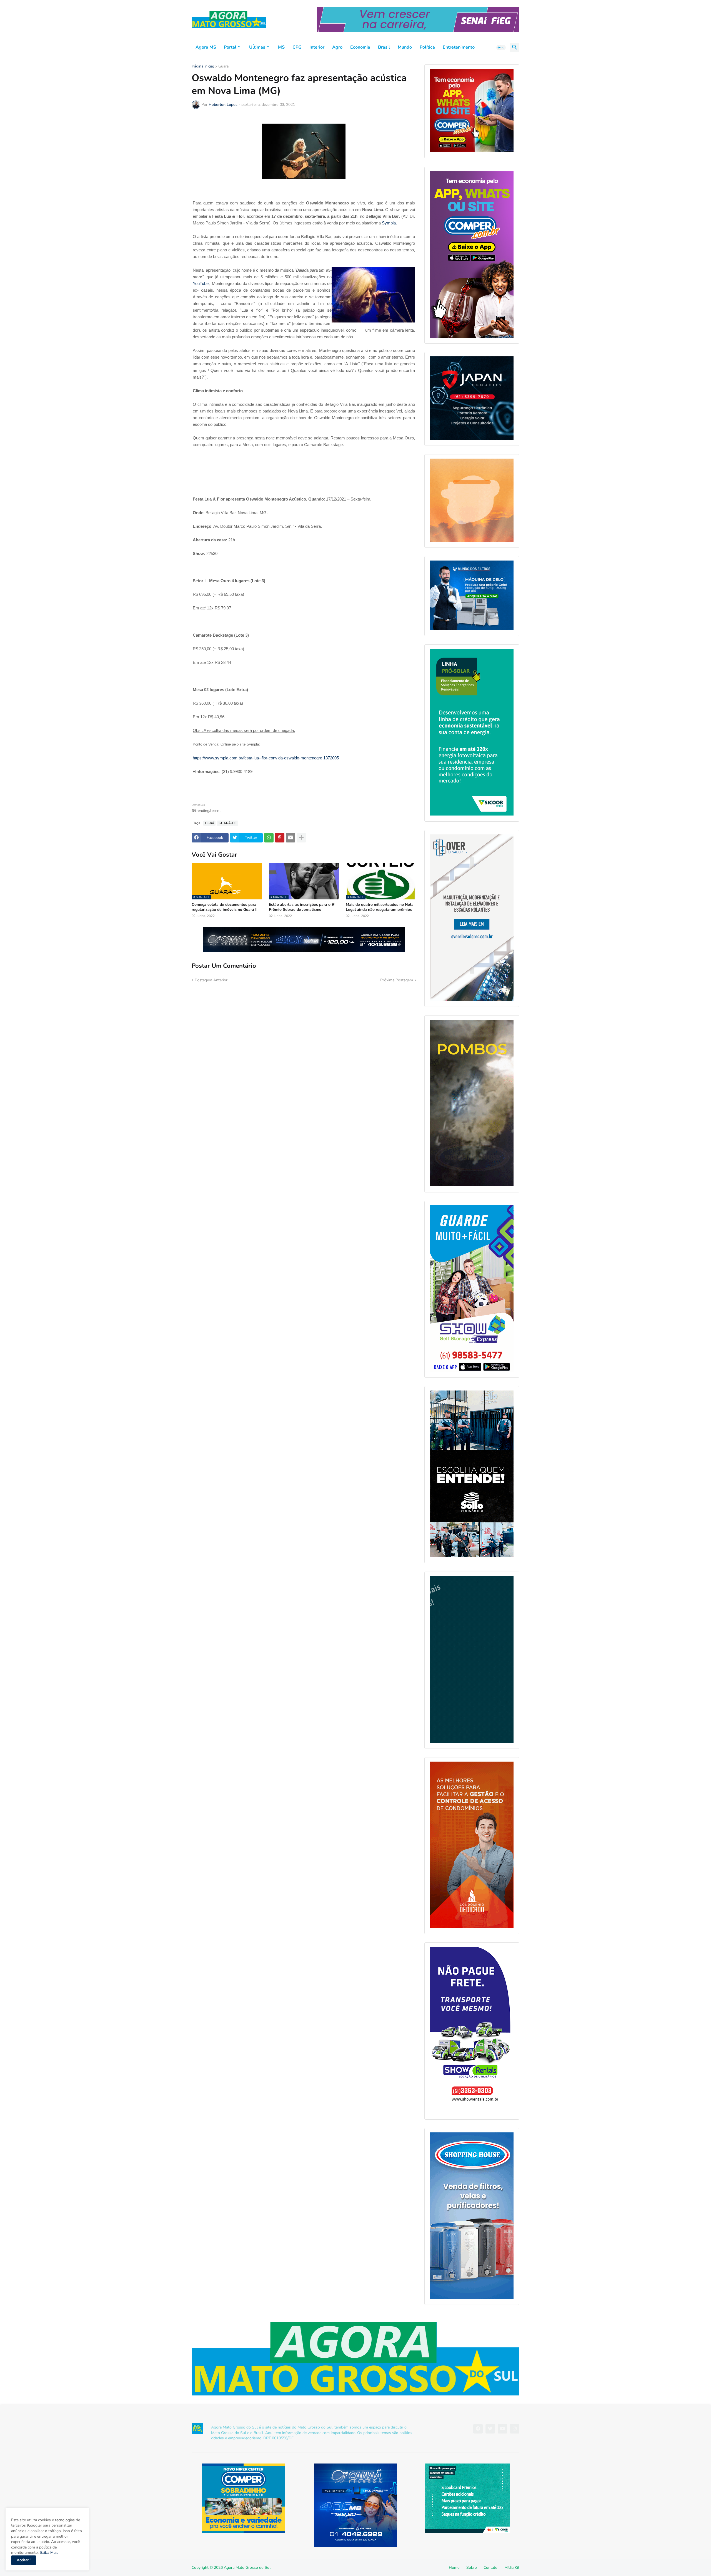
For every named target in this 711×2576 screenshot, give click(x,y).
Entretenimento (459, 47)
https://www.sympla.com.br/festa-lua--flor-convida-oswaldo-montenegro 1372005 (266, 758)
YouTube (201, 284)
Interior (317, 47)
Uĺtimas (257, 47)
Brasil (384, 47)
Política (427, 47)
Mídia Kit (512, 2568)
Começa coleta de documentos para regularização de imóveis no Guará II (225, 907)
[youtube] (502, 2429)
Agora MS (206, 47)
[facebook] (478, 2429)
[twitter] (490, 2429)
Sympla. (389, 223)
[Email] (291, 838)
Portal (230, 47)
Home (454, 2568)
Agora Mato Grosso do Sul (247, 2568)
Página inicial (203, 67)
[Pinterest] (280, 838)
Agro (337, 47)
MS (281, 47)
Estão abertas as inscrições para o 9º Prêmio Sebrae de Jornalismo (302, 907)
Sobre (471, 2568)
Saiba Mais (48, 2553)
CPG (297, 47)
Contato (490, 2568)
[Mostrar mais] (301, 838)
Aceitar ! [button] (24, 2560)
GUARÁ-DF (228, 823)
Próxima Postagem (397, 980)
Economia (360, 47)
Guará (223, 67)
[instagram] (515, 2429)
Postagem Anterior (211, 980)
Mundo (405, 47)
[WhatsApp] (269, 838)
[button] (501, 47)
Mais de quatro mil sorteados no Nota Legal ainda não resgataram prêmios (380, 907)
